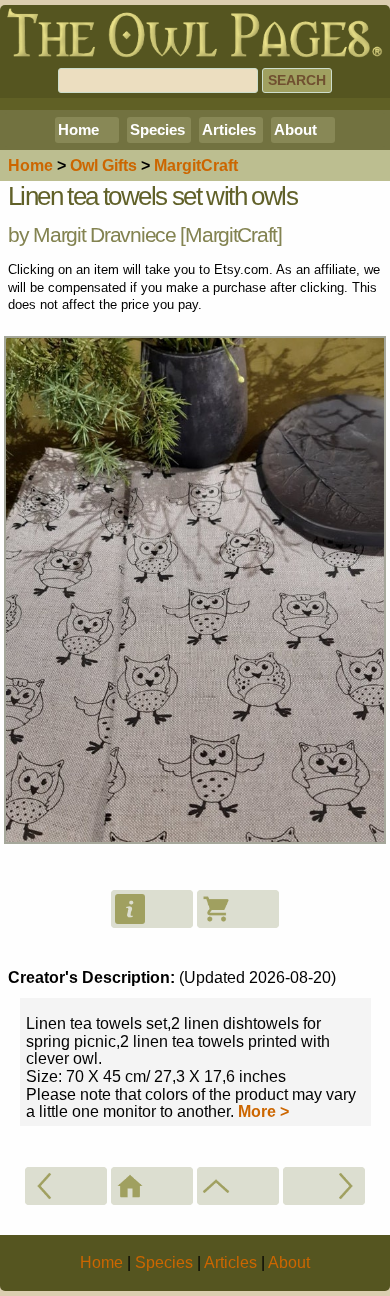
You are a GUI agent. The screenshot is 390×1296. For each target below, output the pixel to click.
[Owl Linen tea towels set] (324, 1186)
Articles (229, 129)
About (295, 129)
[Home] (152, 1186)
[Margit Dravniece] (238, 1186)
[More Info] (152, 909)
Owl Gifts (103, 165)
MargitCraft (231, 234)
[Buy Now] (238, 909)
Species (157, 129)
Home (78, 129)
